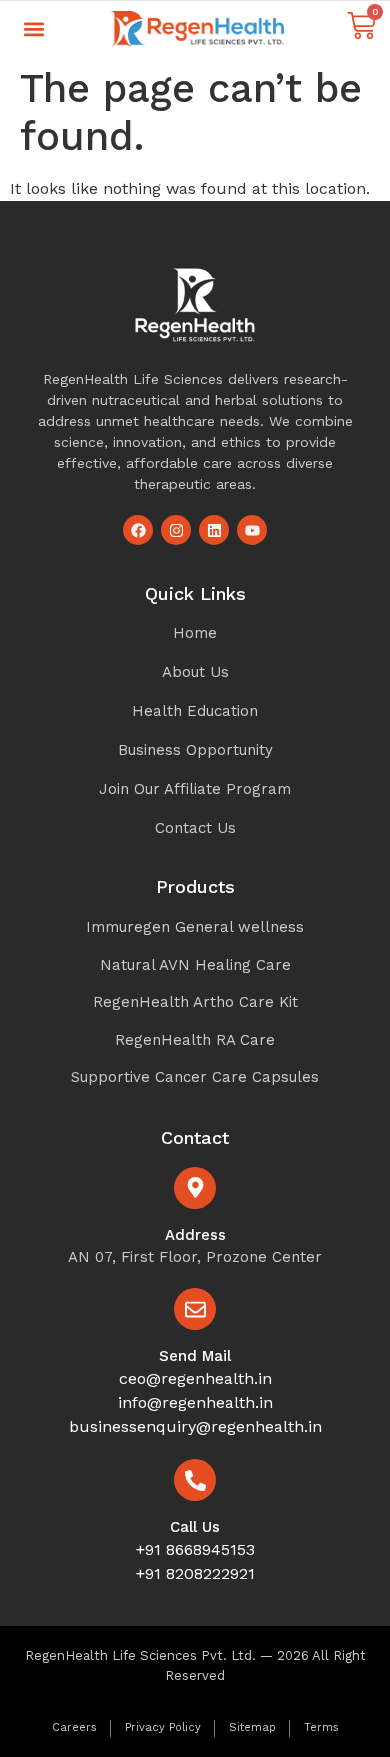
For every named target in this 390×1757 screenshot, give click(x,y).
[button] (34, 29)
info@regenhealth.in (195, 1402)
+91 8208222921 (195, 1573)
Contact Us (195, 828)
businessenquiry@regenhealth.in (195, 1426)
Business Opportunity (195, 750)
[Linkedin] (214, 530)
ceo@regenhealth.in (195, 1378)
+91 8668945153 (195, 1549)
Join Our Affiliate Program (195, 789)
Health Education (195, 711)
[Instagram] (176, 530)
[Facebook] (138, 530)
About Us (195, 672)
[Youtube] (252, 530)
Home (195, 633)
